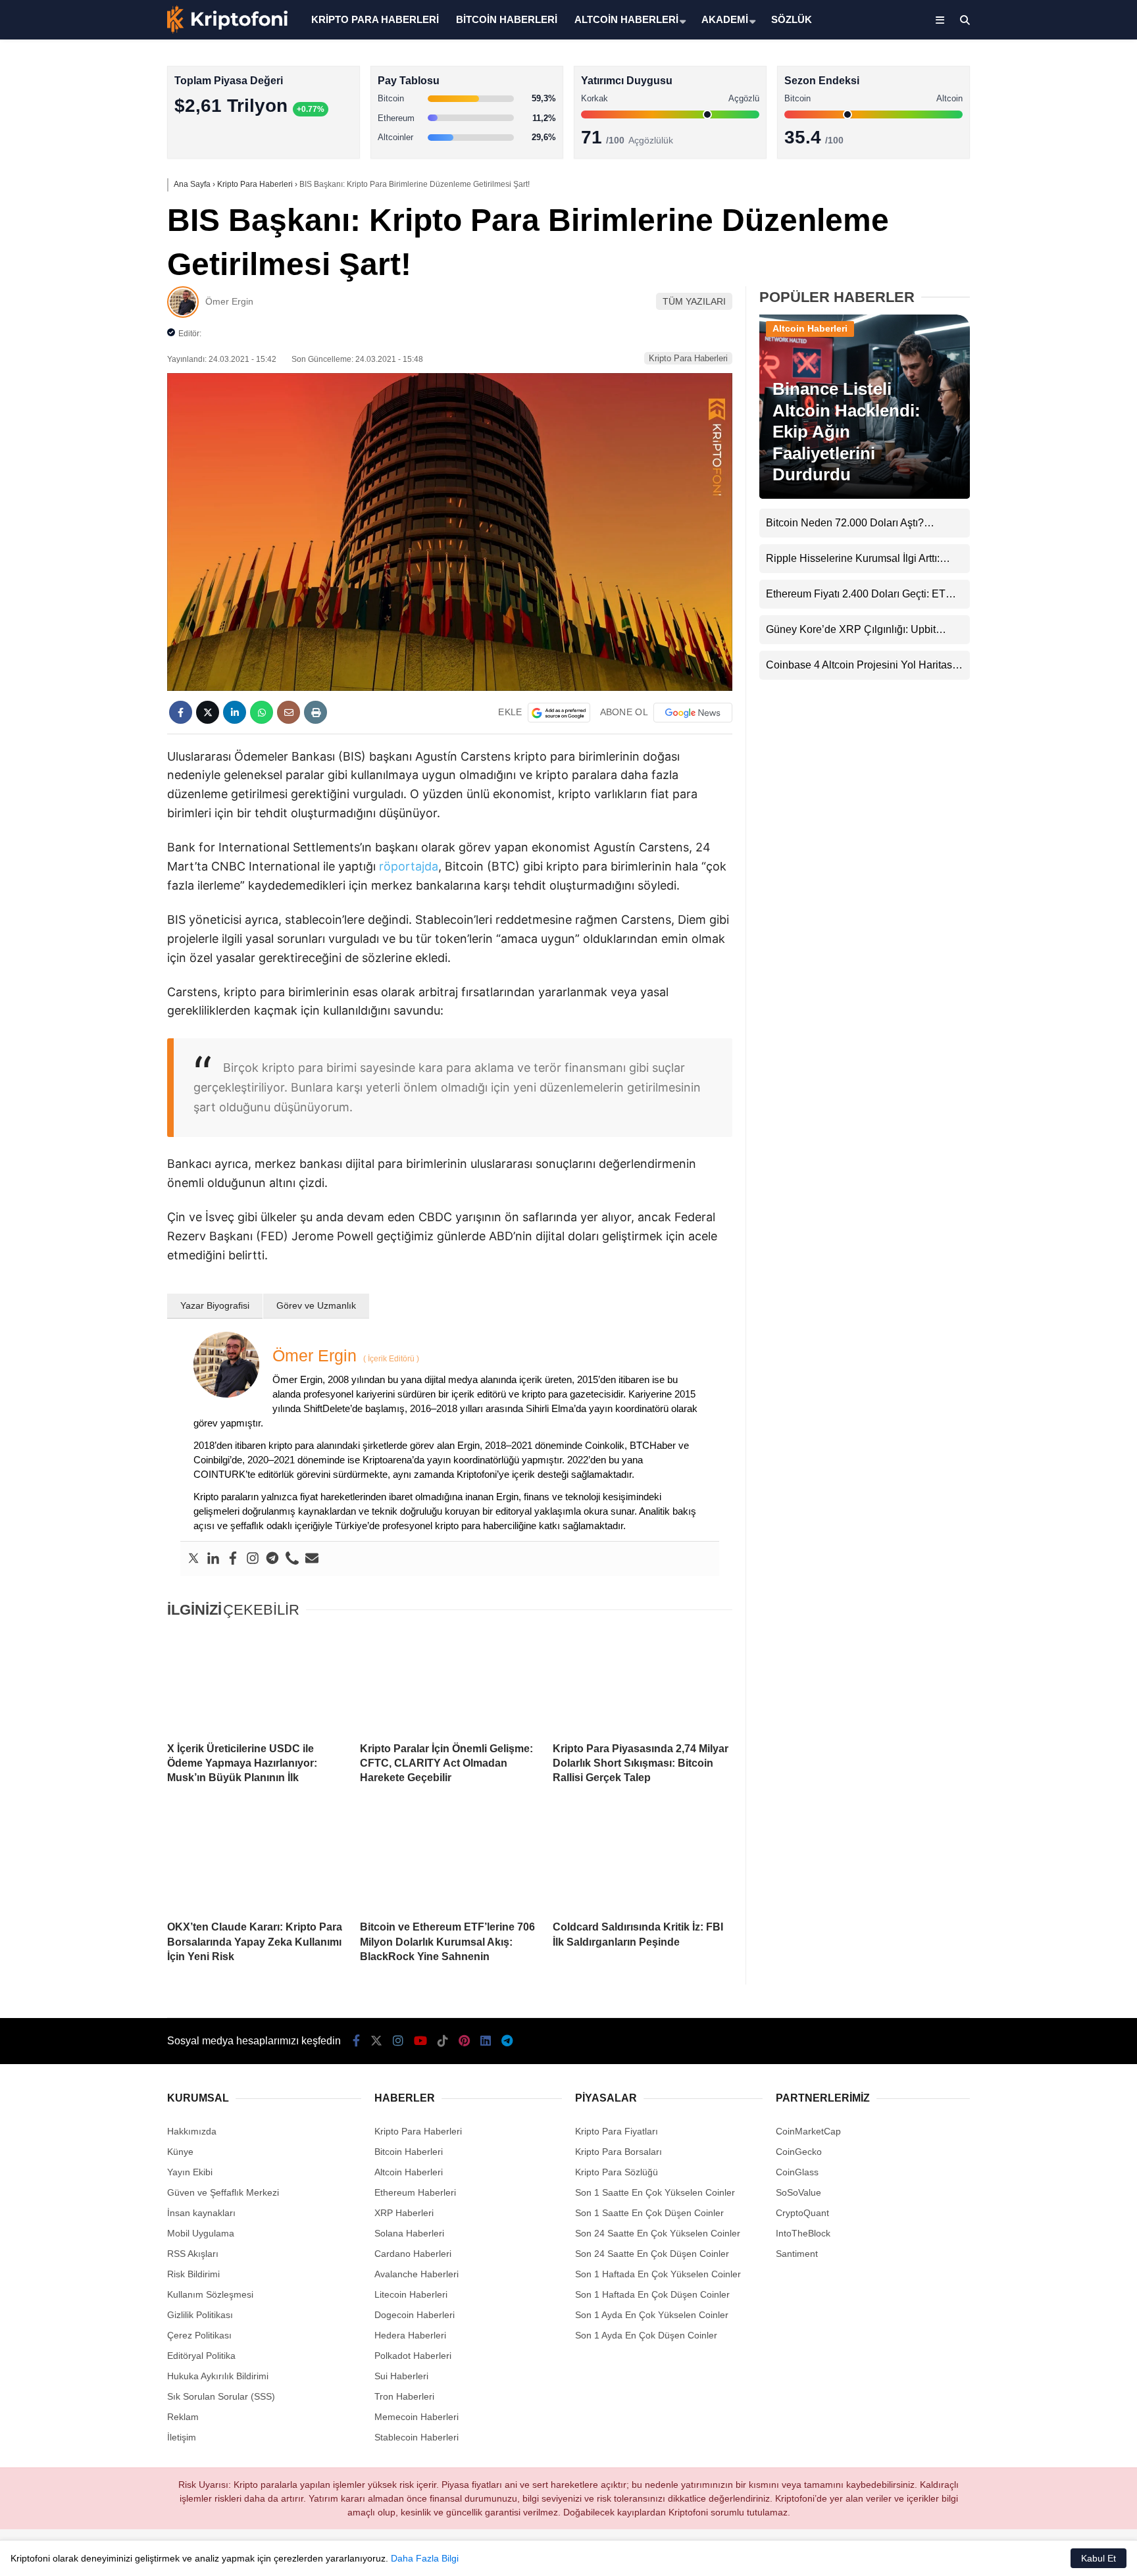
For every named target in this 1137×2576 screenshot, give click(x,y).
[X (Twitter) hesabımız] (1055, 418)
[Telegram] (272, 1559)
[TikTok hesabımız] (443, 2041)
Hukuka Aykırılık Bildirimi (218, 2376)
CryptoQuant (802, 2213)
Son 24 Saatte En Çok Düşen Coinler (652, 2254)
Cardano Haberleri (413, 2254)
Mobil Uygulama (201, 2233)
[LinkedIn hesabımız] (486, 2041)
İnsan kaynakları (201, 2213)
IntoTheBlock (803, 2233)
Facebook (1058, 381)
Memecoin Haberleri (1029, 293)
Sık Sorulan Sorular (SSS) (221, 2396)
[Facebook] (233, 1559)
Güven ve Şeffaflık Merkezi (223, 2192)
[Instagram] (253, 1559)
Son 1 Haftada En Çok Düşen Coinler (652, 2294)
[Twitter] (193, 1559)
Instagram (1059, 455)
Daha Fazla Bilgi (425, 2558)
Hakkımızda (192, 2131)
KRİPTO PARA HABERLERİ (375, 19)
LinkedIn (1060, 602)
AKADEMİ (725, 19)
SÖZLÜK (792, 19)
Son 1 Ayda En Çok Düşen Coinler (646, 2335)
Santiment (797, 2254)
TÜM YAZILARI (694, 301)
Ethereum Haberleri (1027, 214)
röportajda (409, 866)
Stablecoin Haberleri (1029, 319)
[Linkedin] (213, 1559)
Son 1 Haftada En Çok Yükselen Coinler (658, 2274)
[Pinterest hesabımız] (464, 2041)
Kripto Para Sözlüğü (617, 2172)
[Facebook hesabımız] (356, 2041)
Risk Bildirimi (193, 2274)
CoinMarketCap (808, 2131)
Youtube (1061, 492)
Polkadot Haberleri (413, 2356)
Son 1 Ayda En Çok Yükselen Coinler (652, 2315)
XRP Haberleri (1017, 267)
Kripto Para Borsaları (619, 2152)
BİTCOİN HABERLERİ (507, 19)
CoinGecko (799, 2152)
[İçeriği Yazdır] (316, 712)
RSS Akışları (193, 2254)
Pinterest (1060, 566)
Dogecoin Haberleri (415, 2315)
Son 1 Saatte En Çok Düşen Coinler (649, 2213)
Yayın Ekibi (190, 2172)
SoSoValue (798, 2192)
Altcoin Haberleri (1021, 188)
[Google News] (693, 713)
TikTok (1059, 529)
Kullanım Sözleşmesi (210, 2294)
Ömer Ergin (229, 301)
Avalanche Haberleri (417, 2274)
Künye (180, 2152)
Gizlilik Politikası (200, 2315)
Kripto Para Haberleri (1030, 135)
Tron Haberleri (404, 2396)
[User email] (312, 1559)
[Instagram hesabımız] (398, 2041)
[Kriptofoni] (227, 30)
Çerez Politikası (199, 2335)
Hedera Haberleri (410, 2335)
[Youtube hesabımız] (420, 2041)
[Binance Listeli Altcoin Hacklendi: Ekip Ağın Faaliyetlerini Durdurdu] (865, 495)
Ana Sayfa (1020, 73)
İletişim (182, 2437)
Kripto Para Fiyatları (617, 2131)
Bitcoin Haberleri (1021, 162)
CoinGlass (797, 2172)
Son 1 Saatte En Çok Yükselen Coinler (655, 2192)
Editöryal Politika (201, 2356)
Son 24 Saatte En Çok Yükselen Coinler (658, 2233)
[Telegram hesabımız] (507, 2041)
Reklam (183, 2417)
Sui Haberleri (401, 2376)
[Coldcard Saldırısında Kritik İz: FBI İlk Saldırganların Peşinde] (643, 1860)
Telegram (1060, 639)
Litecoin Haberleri (411, 2294)
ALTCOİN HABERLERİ (626, 19)
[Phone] (292, 1559)
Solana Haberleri (1021, 240)
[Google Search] (559, 713)
